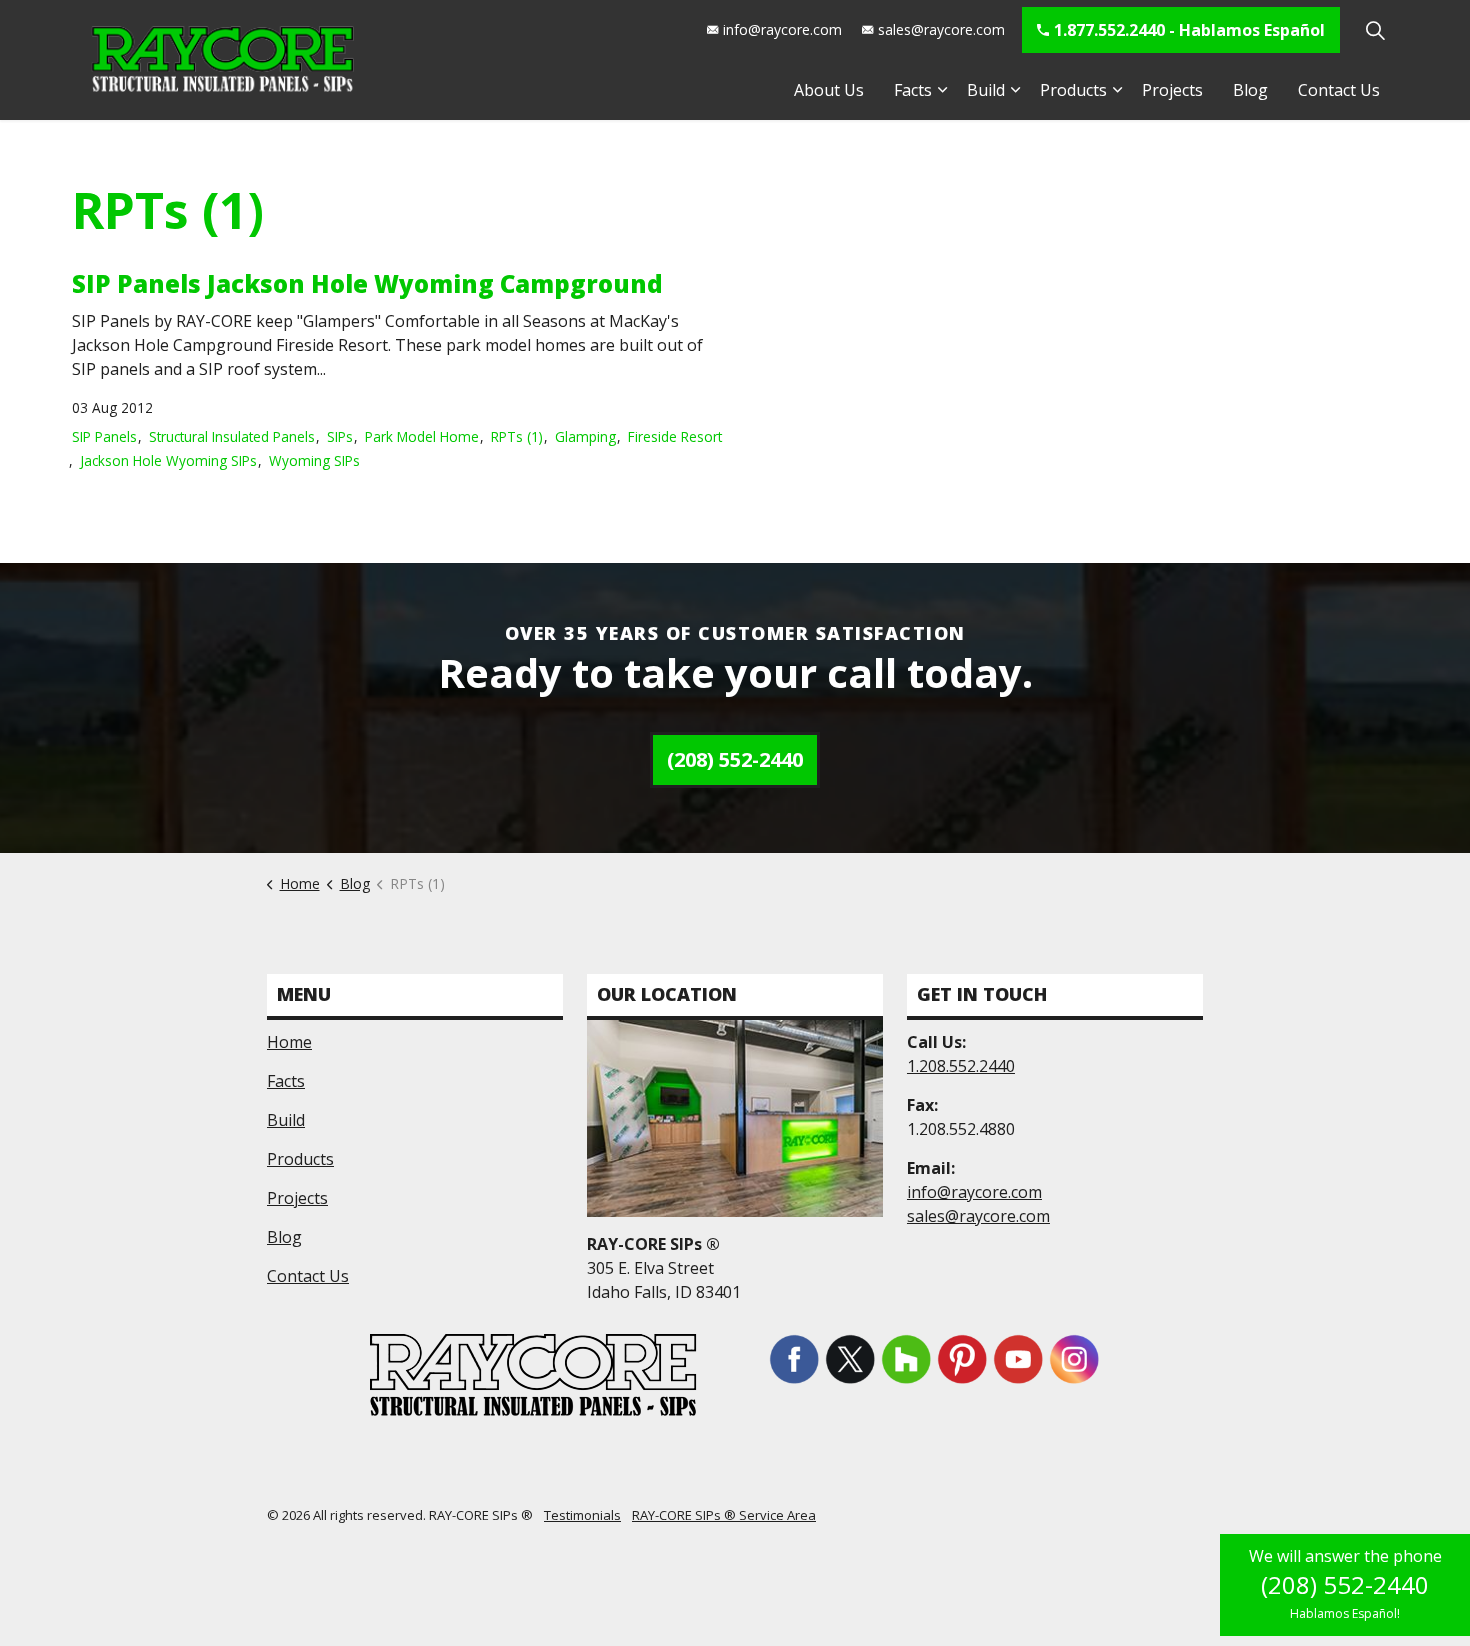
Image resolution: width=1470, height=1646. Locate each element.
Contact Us (1339, 90)
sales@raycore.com (941, 29)
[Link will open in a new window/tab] (794, 1359)
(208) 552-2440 (735, 759)
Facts (913, 90)
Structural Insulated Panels (232, 436)
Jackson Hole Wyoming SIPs (168, 460)
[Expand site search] (1375, 30)
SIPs (340, 436)
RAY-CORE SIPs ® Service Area (724, 1515)
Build (986, 90)
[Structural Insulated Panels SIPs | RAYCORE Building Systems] (222, 60)
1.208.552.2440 (961, 1066)
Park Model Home (422, 436)
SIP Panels (104, 436)
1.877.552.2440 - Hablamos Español (1189, 30)
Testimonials (582, 1515)
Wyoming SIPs (314, 460)
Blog (1250, 90)
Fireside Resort (675, 436)
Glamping (585, 436)
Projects (1172, 90)
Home (289, 1042)
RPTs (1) (517, 436)
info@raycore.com (782, 29)
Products (1073, 90)
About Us (829, 90)
